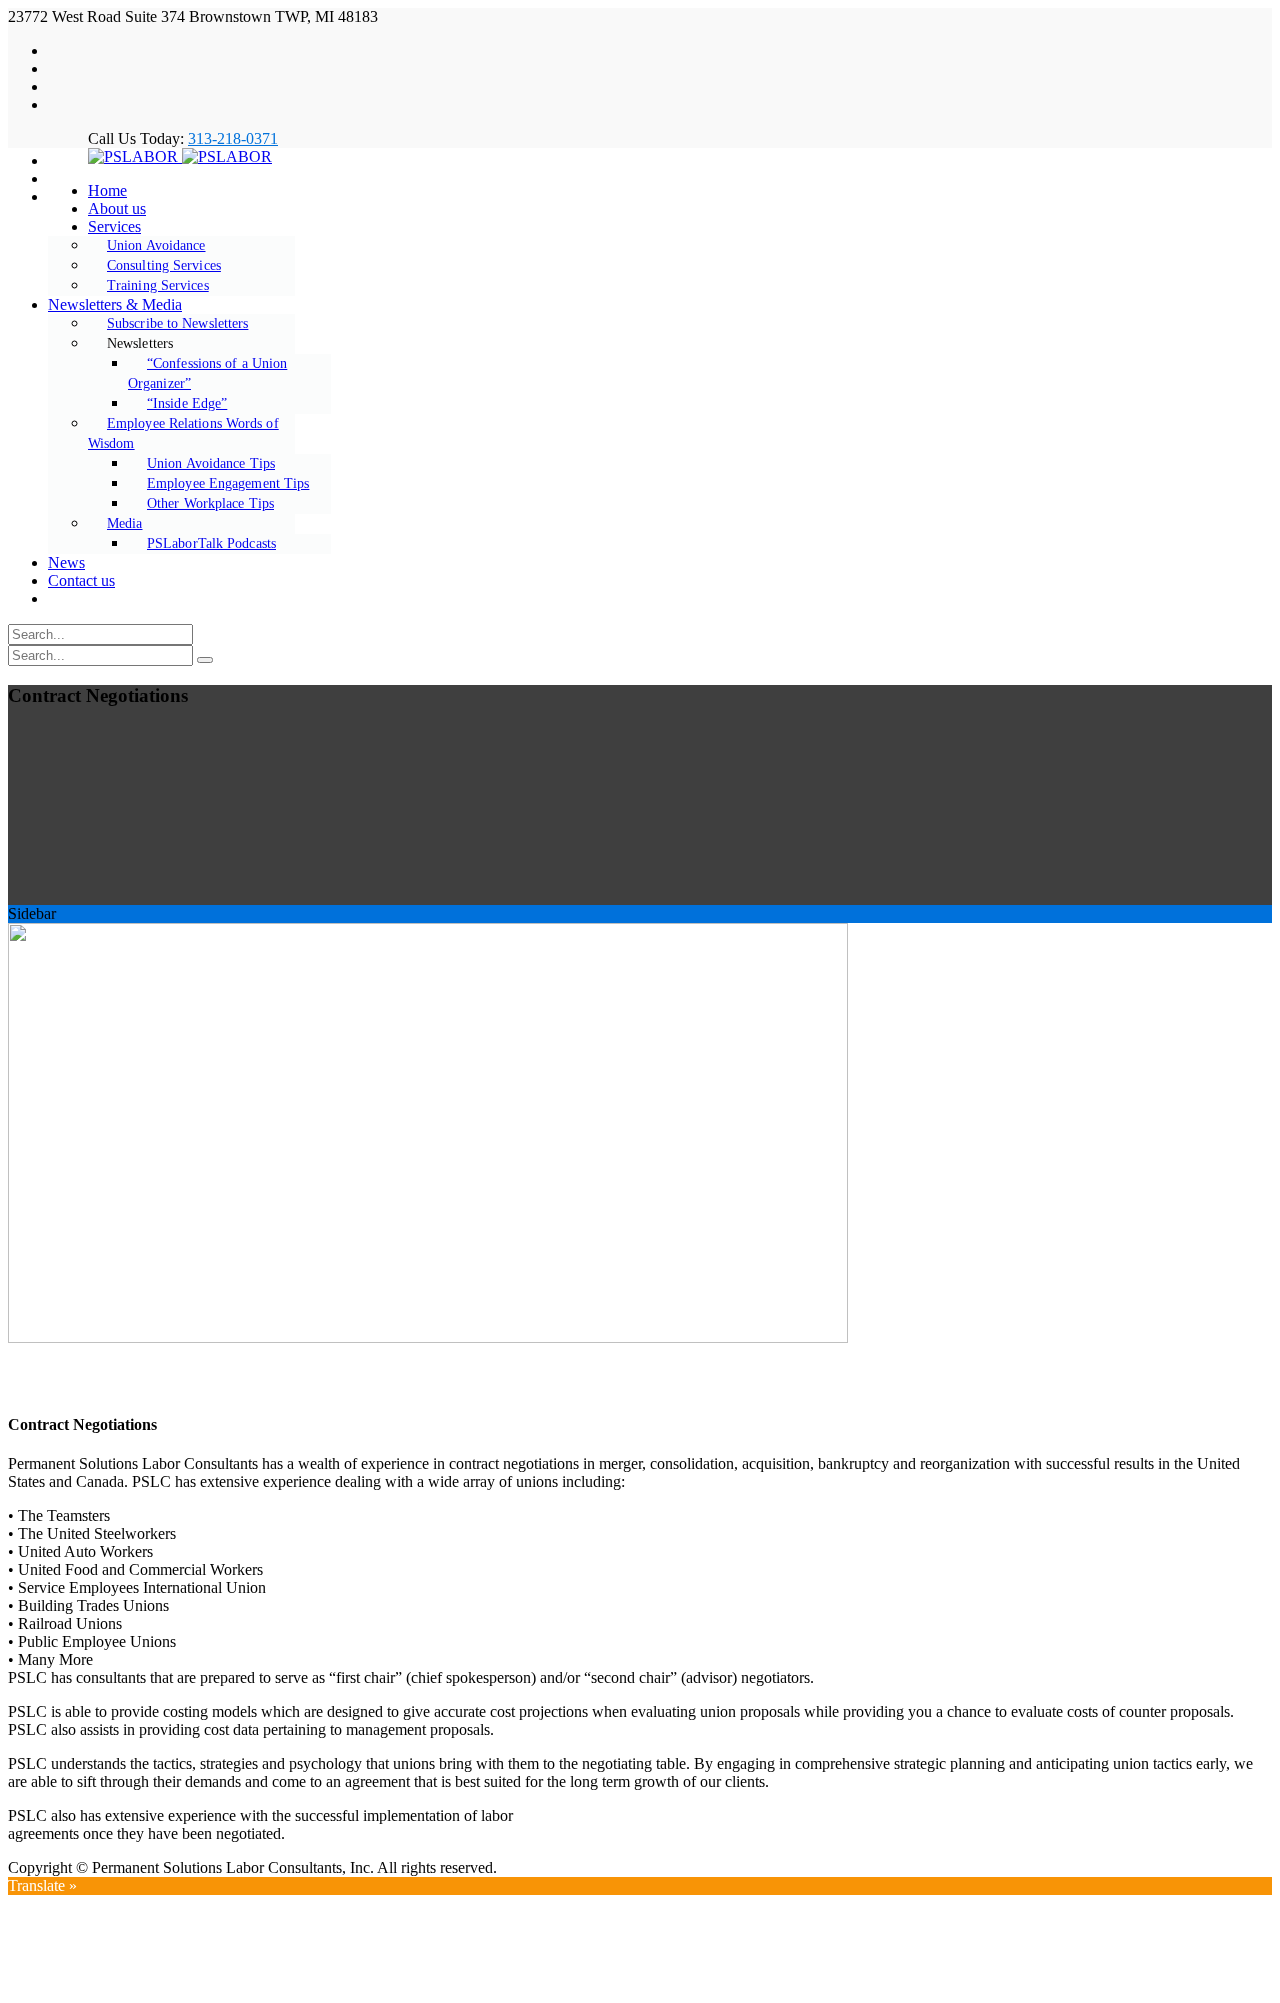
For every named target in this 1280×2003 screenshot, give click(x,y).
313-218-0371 (233, 138)
